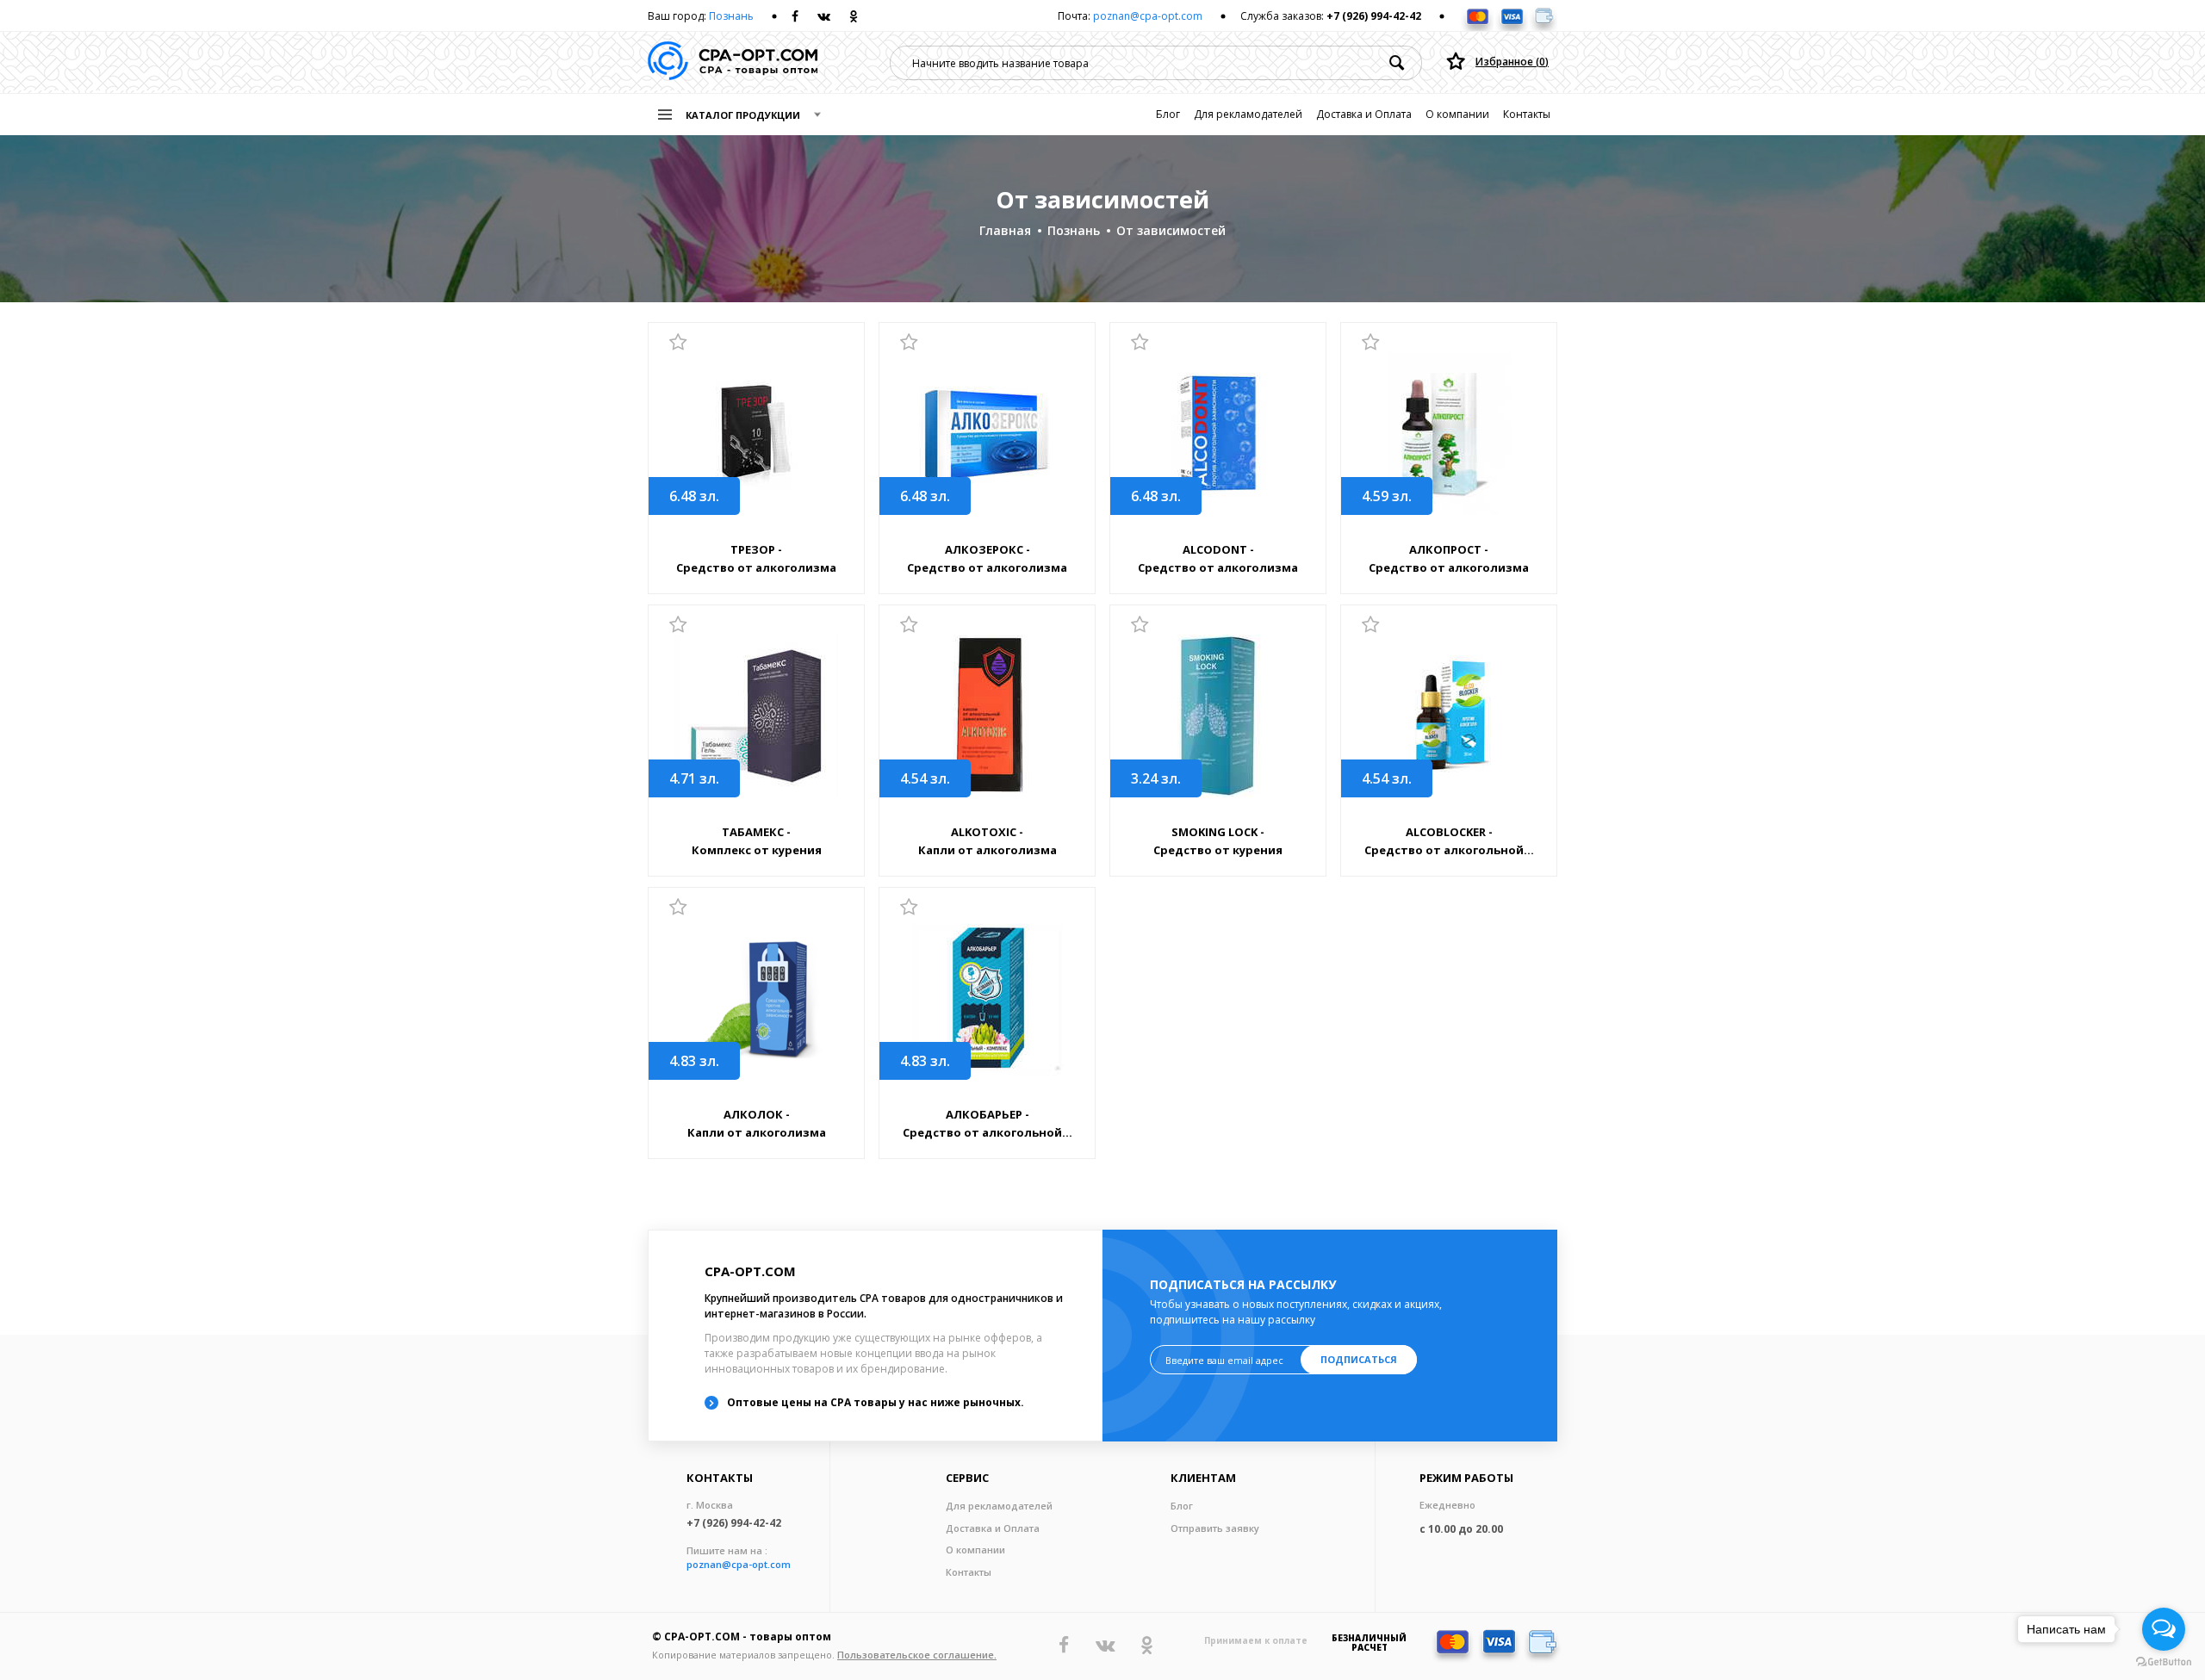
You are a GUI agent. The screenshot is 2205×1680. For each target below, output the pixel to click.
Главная (1005, 230)
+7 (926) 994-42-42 (1374, 16)
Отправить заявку (1215, 1528)
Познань (731, 16)
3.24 (1156, 778)
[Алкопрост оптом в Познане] (1449, 434)
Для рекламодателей (1248, 114)
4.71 (694, 778)
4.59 (1387, 496)
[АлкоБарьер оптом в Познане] (987, 998)
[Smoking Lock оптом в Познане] (1218, 716)
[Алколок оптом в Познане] (756, 998)
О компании (1457, 114)
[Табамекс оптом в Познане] (756, 716)
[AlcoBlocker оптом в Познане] (1449, 716)
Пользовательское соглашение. (917, 1655)
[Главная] (733, 62)
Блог (1168, 114)
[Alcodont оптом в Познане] (1218, 434)
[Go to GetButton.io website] (2164, 1662)
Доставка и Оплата (1364, 114)
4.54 (925, 778)
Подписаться (1359, 1359)
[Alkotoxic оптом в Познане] (987, 716)
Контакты (1527, 114)
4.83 (694, 1061)
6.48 (694, 496)
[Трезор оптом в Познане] (756, 434)
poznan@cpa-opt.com (1148, 16)
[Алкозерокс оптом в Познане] (987, 434)
